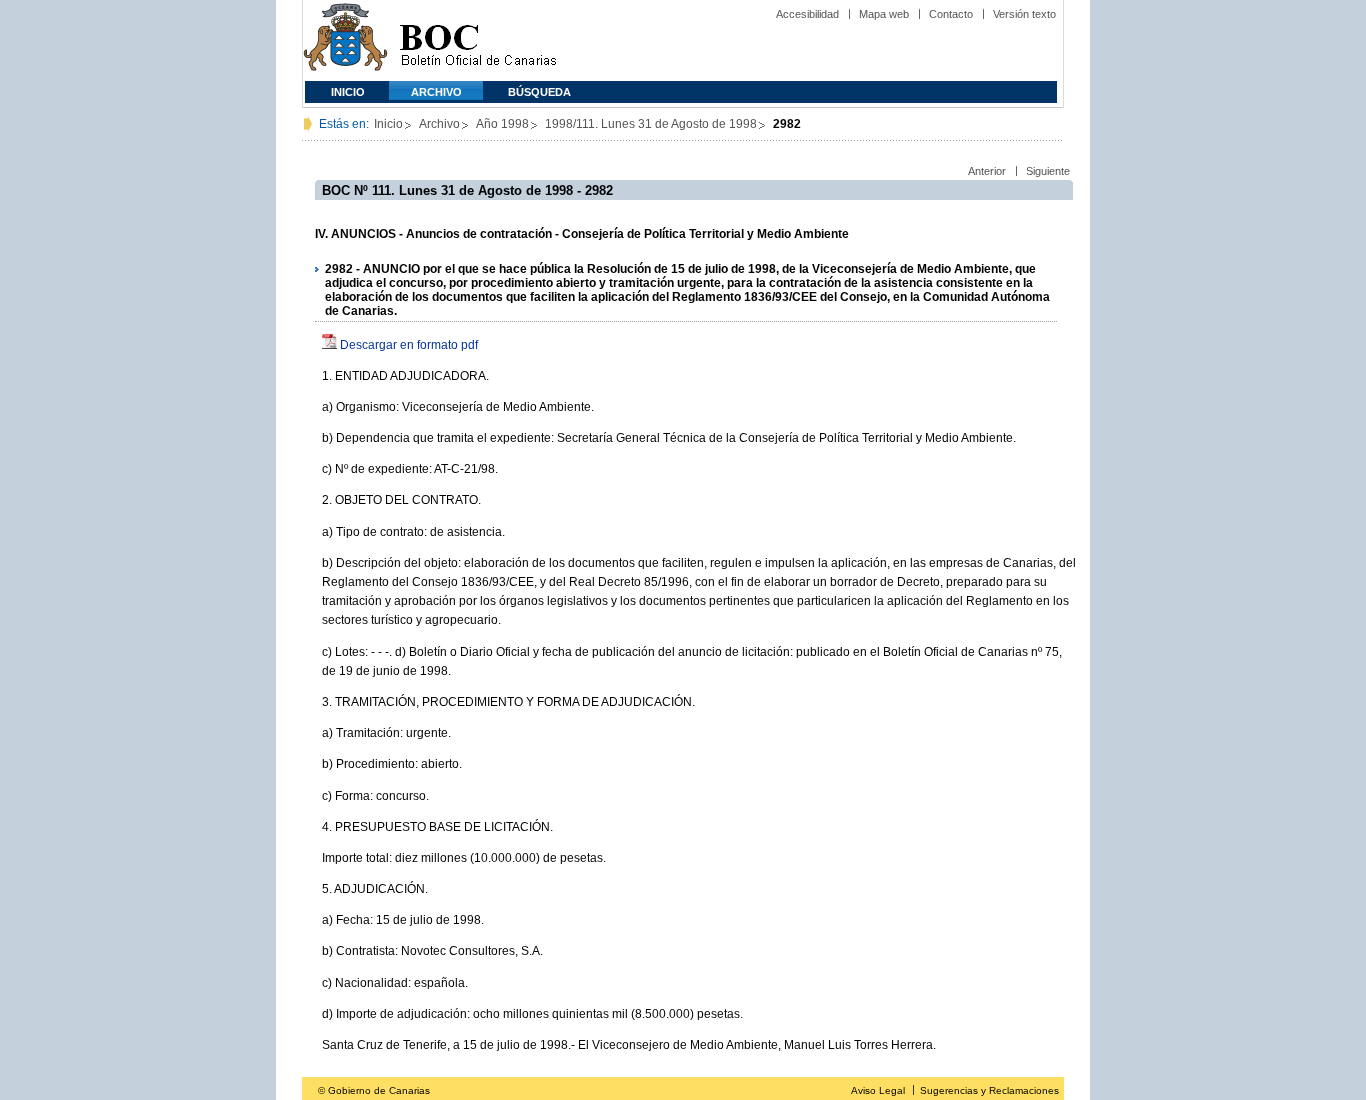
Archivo (436, 92)
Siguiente (1048, 171)
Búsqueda (539, 92)
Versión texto (1024, 14)
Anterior (987, 171)
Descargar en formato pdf (409, 345)
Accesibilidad (807, 14)
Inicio (348, 92)
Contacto (951, 14)
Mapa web (884, 14)
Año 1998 (502, 124)
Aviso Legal (878, 1090)
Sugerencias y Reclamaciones (989, 1090)
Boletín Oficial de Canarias (478, 40)
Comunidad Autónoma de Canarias (345, 40)
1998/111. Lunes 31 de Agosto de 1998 (651, 124)
